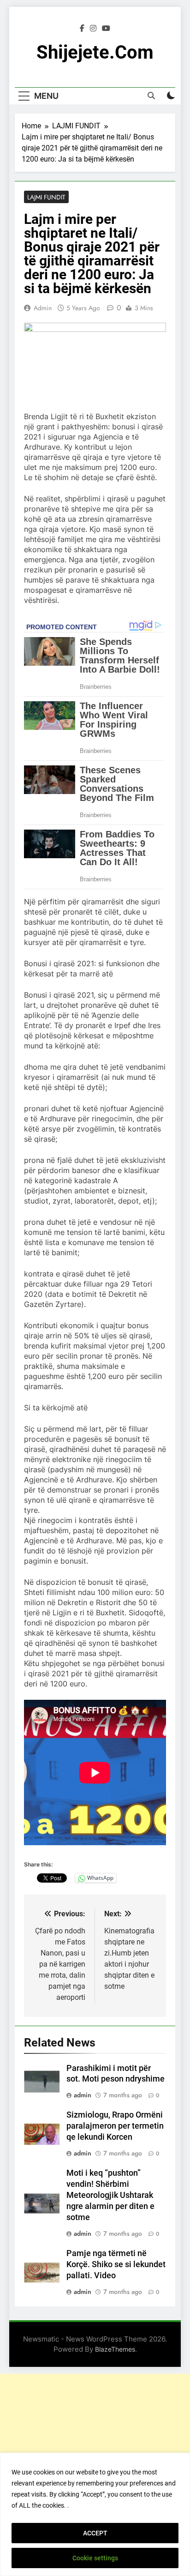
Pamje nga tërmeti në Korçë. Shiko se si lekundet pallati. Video (116, 2264)
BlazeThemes (115, 2349)
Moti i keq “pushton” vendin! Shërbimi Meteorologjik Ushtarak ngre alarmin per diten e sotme (110, 2195)
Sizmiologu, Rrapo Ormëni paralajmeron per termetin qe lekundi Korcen (115, 2126)
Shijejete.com (95, 52)
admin (43, 308)
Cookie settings (95, 2558)
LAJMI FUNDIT (46, 197)
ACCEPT (95, 2533)
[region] (95, 2514)
